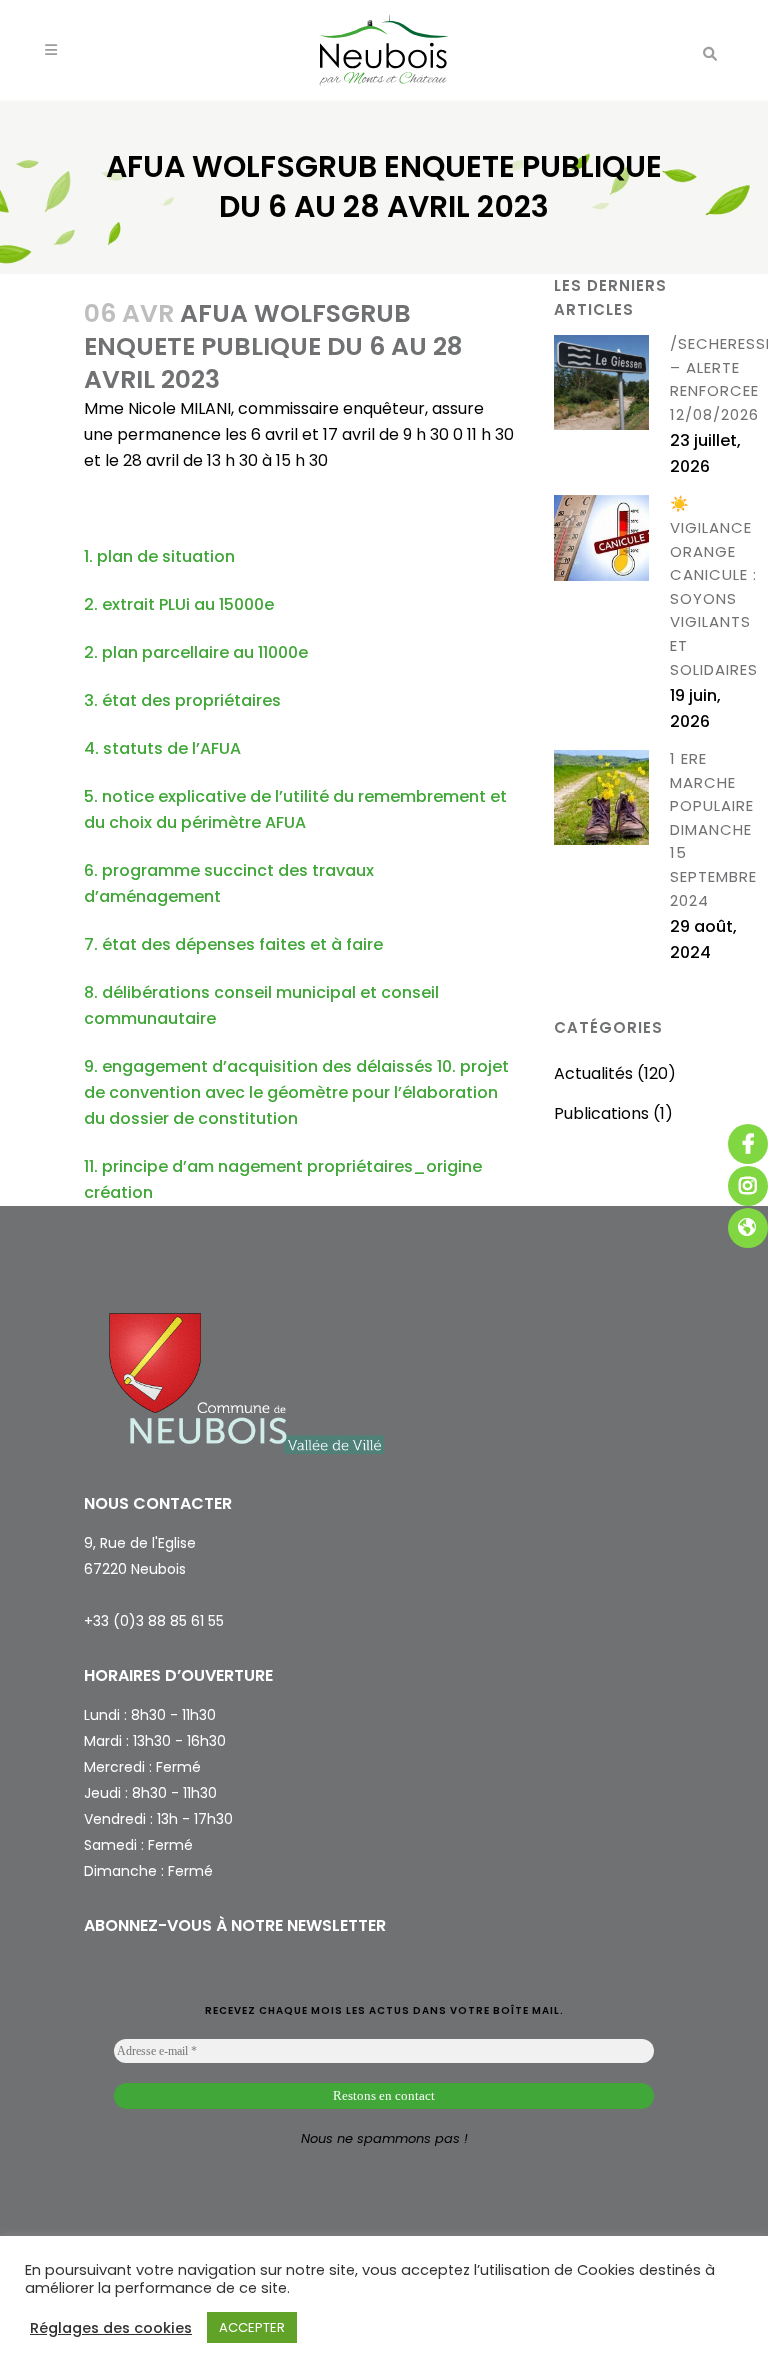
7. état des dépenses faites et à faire (233, 944)
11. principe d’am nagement (193, 1166)
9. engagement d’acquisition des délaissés (258, 1066)
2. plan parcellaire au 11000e (196, 652)
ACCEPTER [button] (252, 2327)
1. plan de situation (159, 556)
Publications (601, 1113)
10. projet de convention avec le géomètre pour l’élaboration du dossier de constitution (296, 1092)
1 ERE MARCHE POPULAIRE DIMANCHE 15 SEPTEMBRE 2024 (713, 829)
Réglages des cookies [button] (111, 2328)
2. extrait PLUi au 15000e (179, 604)
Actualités (593, 1073)
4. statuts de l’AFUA (162, 748)
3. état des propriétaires (182, 700)
